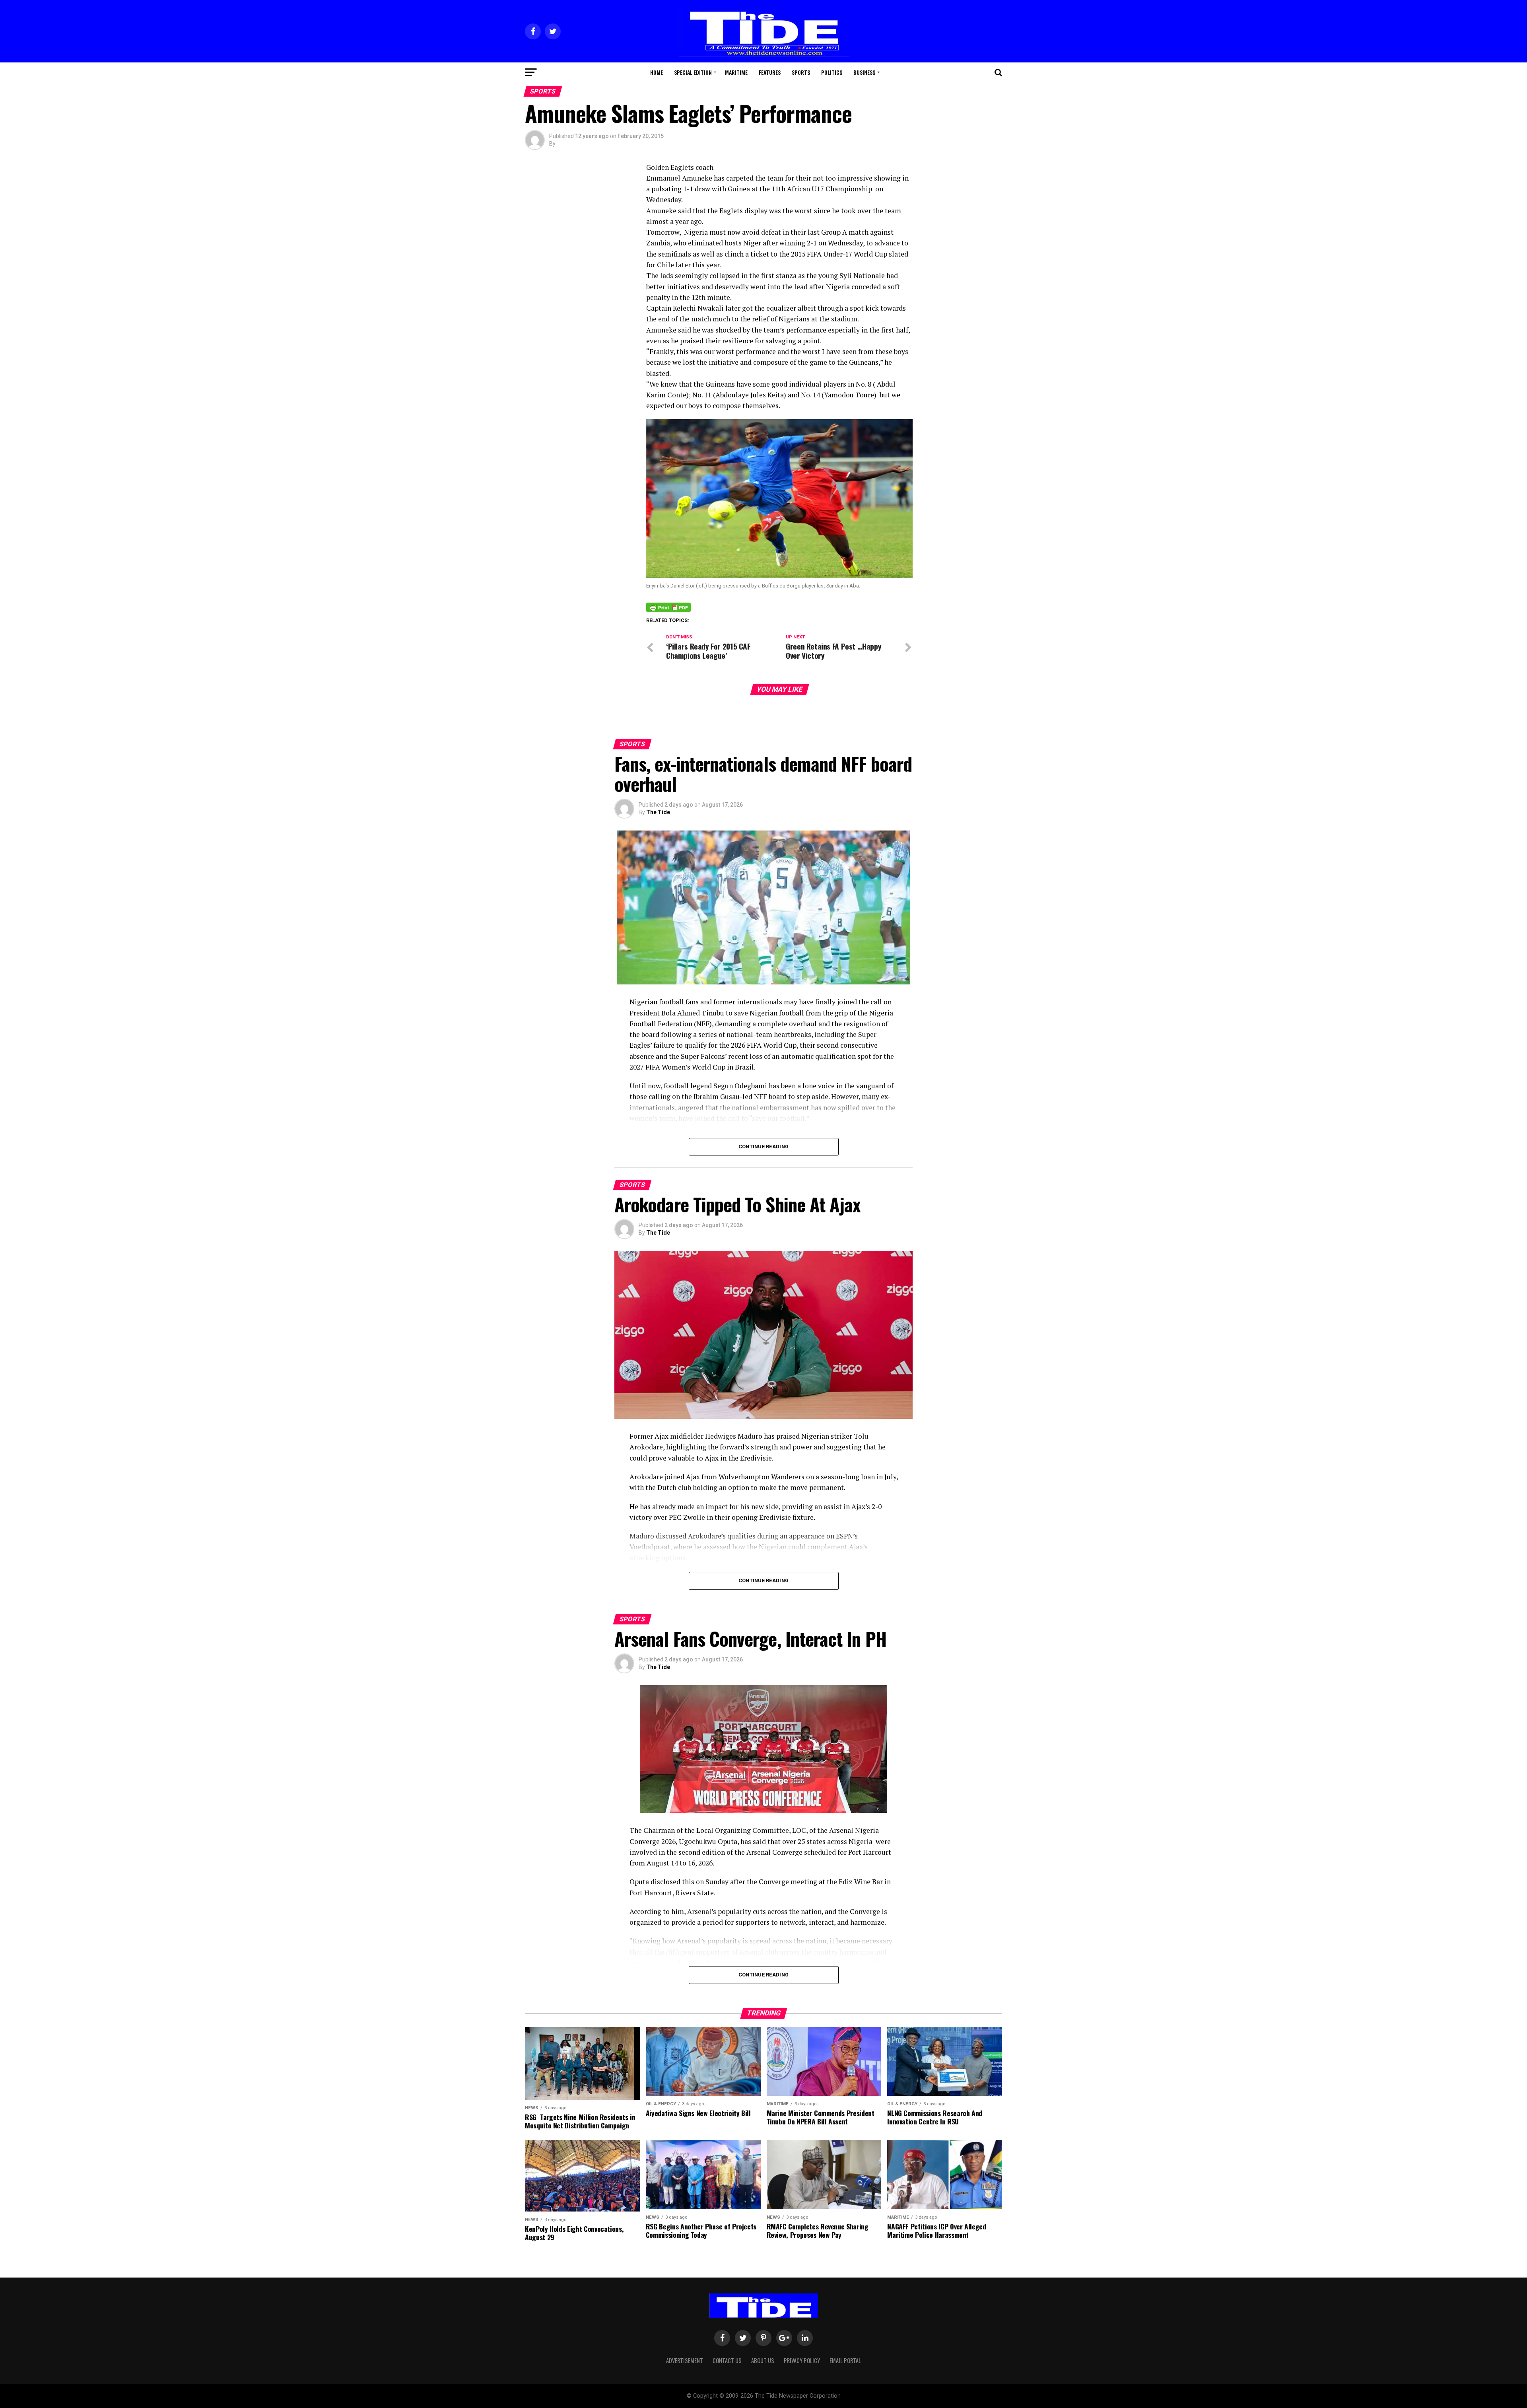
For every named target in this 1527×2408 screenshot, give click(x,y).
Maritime (736, 72)
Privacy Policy (802, 2360)
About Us (763, 2360)
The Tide (658, 812)
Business (864, 72)
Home (657, 72)
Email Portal (845, 2360)
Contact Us (727, 2360)
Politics (832, 72)
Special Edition (693, 72)
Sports (801, 72)
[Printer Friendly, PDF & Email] (668, 607)
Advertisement (685, 2360)
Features (770, 72)
